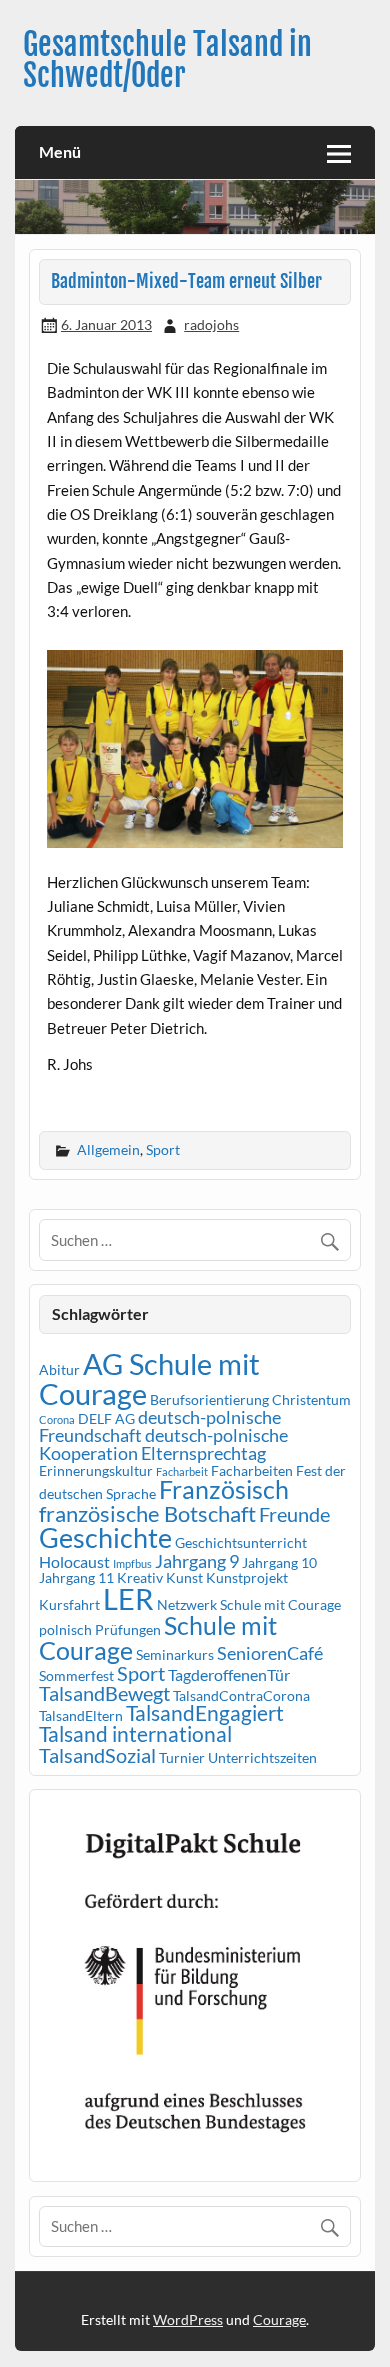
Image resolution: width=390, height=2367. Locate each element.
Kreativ (140, 1577)
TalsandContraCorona (241, 1695)
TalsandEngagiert (205, 1713)
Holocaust (74, 1561)
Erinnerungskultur (96, 1470)
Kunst (184, 1577)
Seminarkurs (175, 1654)
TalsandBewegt (104, 1693)
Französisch (224, 1489)
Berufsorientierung (209, 1399)
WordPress (188, 2319)
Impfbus (132, 1563)
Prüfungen (128, 1629)
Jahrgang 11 (76, 1577)
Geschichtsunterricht (241, 1542)
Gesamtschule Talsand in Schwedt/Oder (167, 59)
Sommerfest (76, 1675)
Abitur (59, 1369)
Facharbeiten (252, 1470)
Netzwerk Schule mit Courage (249, 1604)
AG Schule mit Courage (149, 1378)
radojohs (211, 324)
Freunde (294, 1514)
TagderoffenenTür (229, 1674)
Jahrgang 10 (279, 1562)
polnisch (65, 1629)
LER (128, 1598)
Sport (163, 1149)
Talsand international (135, 1734)
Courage (279, 2319)
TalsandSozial (97, 1755)
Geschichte (105, 1537)
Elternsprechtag (203, 1453)
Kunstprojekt (247, 1577)
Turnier (182, 1757)
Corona (57, 1419)
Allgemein (108, 1149)
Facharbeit (182, 1471)
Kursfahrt (69, 1604)
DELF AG (106, 1418)
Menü (60, 151)
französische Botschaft (147, 1513)
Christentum (311, 1399)
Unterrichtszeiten (262, 1757)
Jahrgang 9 (197, 1561)
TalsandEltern (81, 1715)
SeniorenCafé (270, 1653)
